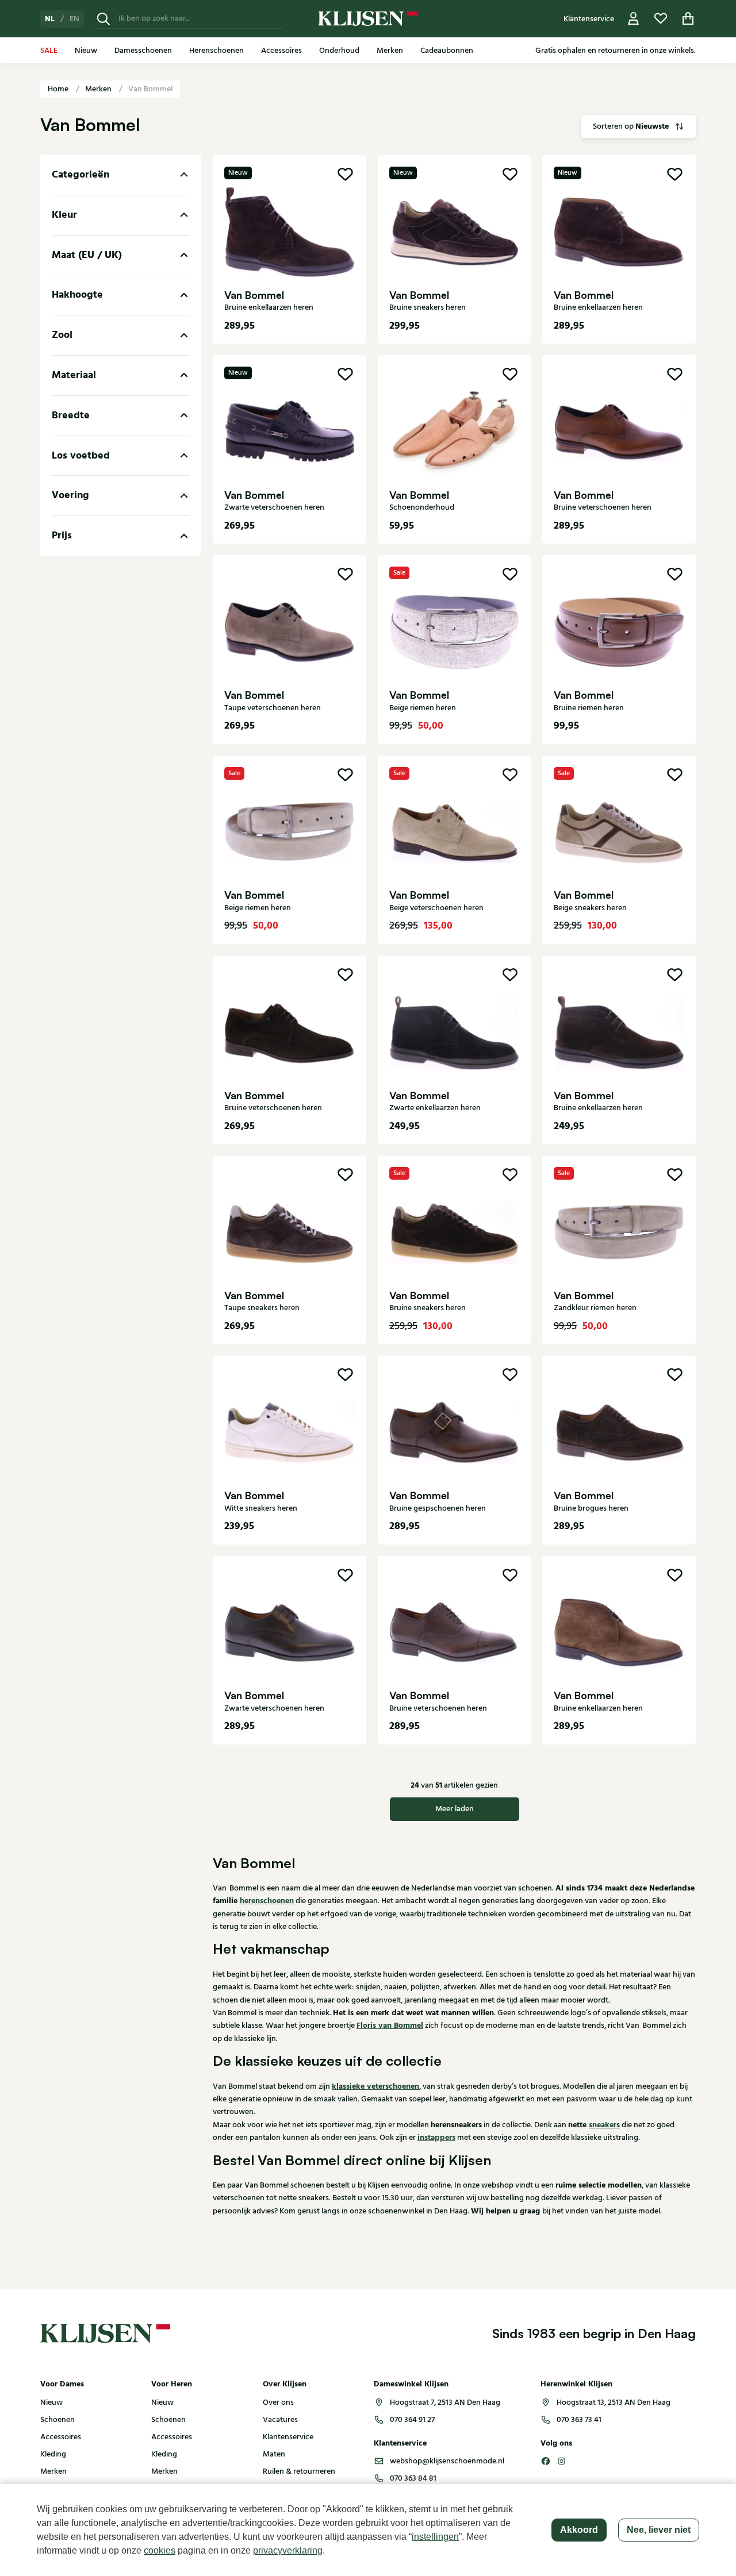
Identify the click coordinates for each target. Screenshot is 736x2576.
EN (74, 19)
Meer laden (455, 1809)
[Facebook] (546, 2461)
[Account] (634, 19)
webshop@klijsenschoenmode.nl (447, 2461)
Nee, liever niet (659, 2530)
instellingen (435, 2537)
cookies (160, 2550)
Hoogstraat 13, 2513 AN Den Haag (614, 2402)
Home (59, 89)
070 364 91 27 (412, 2420)
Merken (99, 89)
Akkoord (579, 2530)
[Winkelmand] (688, 19)
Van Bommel (150, 89)
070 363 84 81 (413, 2478)
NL (50, 19)
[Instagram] (562, 2461)
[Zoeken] (103, 19)
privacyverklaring (288, 2550)
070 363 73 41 (579, 2420)
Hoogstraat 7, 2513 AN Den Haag (445, 2402)
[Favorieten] (661, 19)
